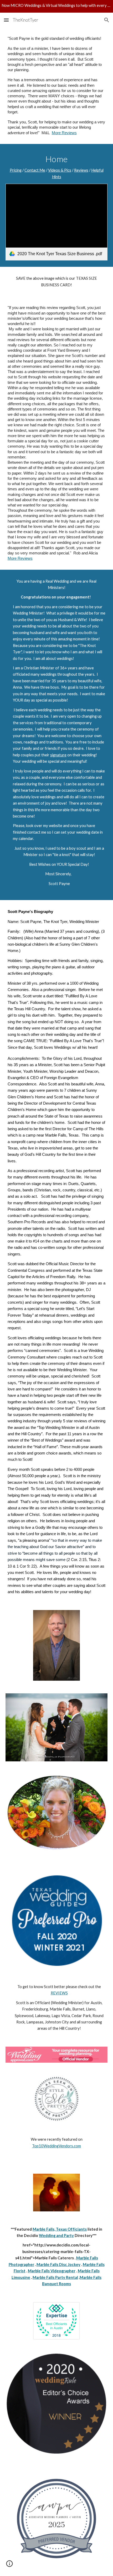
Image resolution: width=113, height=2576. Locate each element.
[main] (57, 86)
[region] (56, 6)
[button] (6, 20)
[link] (57, 222)
